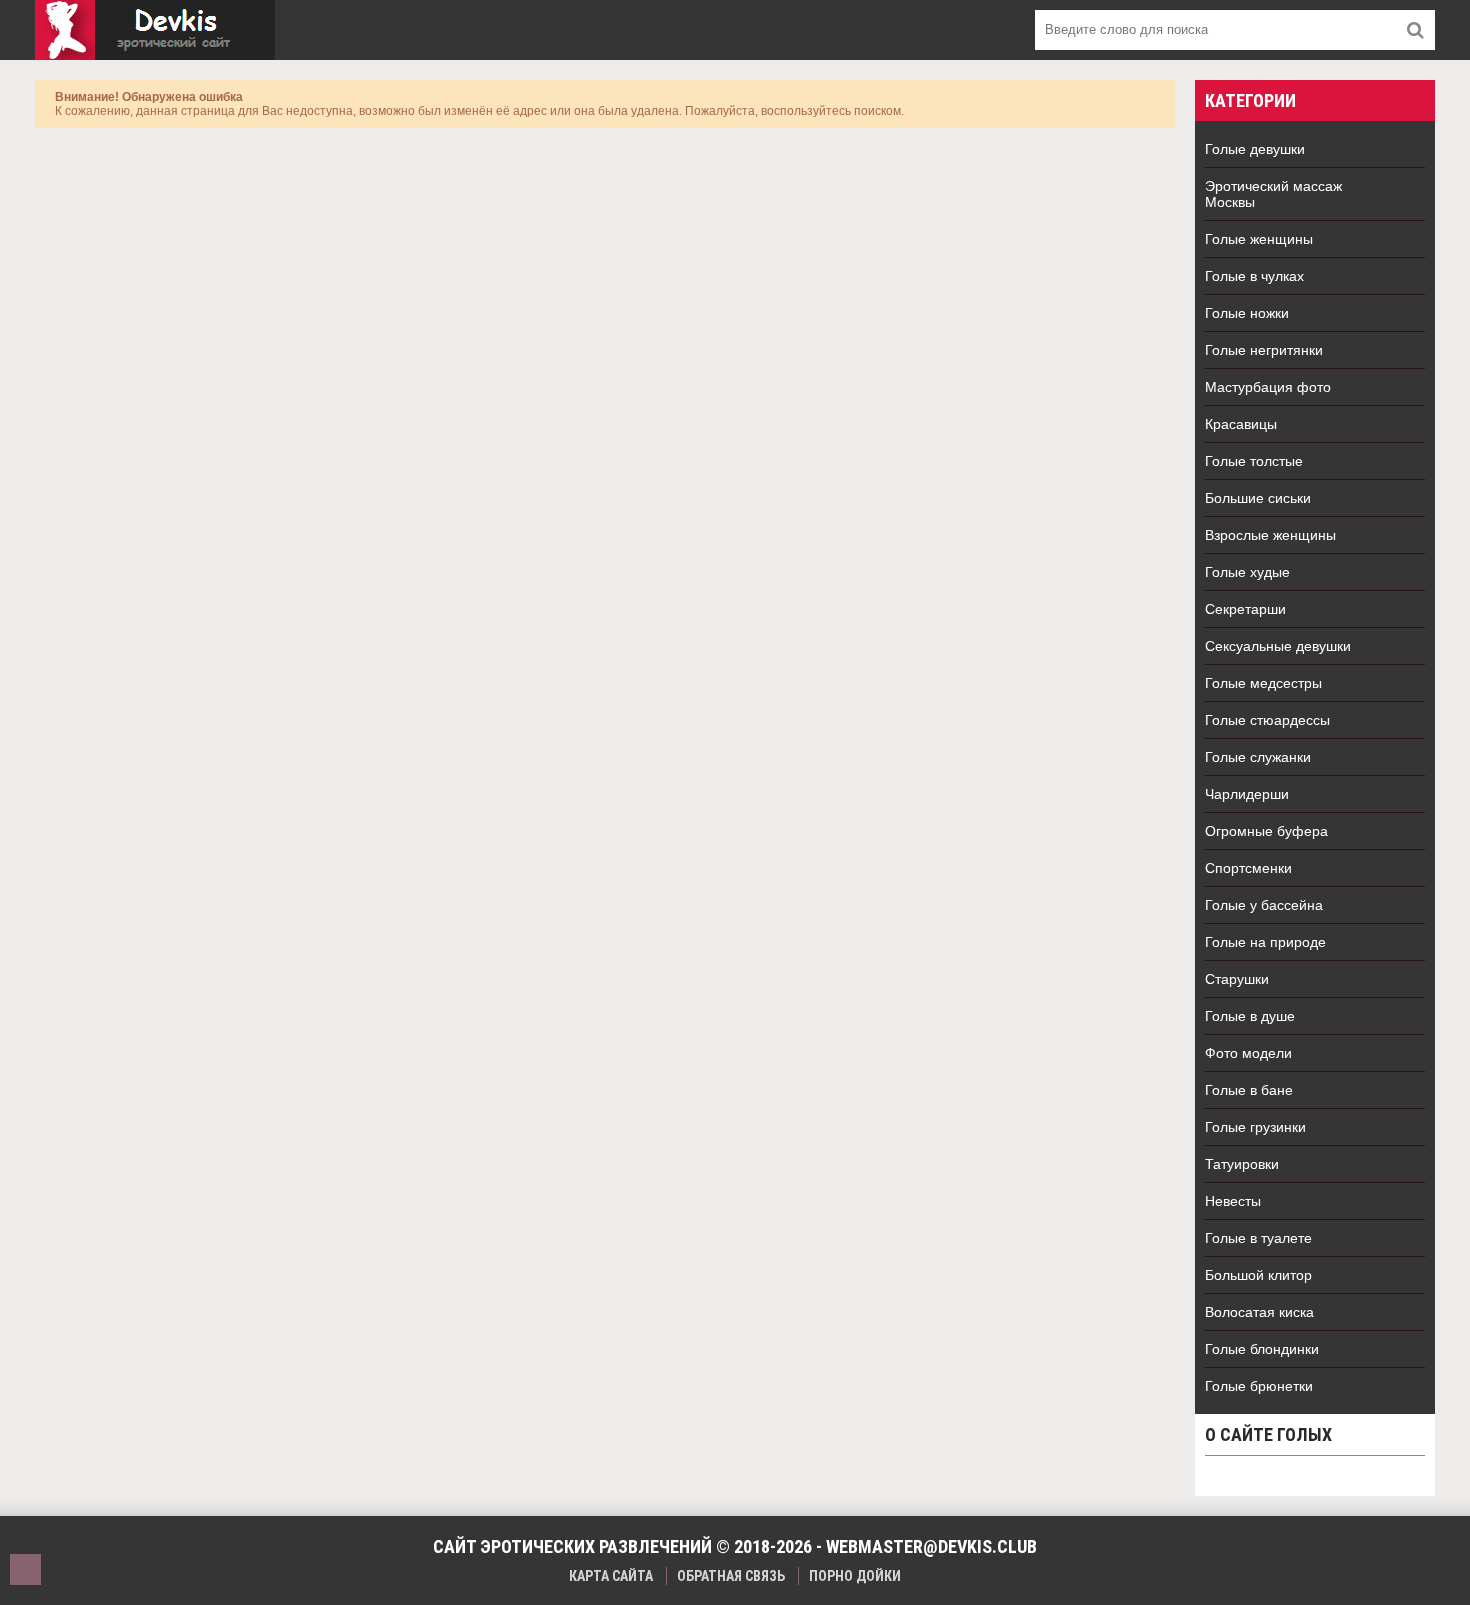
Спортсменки (1248, 868)
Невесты (1233, 1201)
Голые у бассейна (1264, 905)
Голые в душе (1250, 1016)
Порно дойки (855, 1576)
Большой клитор (1258, 1275)
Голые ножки (1247, 313)
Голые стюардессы (1267, 720)
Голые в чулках (1254, 276)
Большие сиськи (1258, 498)
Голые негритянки (1264, 350)
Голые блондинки (1262, 1349)
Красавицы (1241, 424)
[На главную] (155, 30)
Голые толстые (1254, 461)
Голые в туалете (1258, 1238)
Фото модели (1248, 1053)
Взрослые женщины (1270, 535)
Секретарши (1245, 609)
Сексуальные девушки (1278, 646)
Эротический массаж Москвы (1273, 194)
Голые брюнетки (1259, 1386)
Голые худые (1247, 572)
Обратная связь (731, 1576)
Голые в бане (1249, 1090)
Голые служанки (1258, 757)
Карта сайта (611, 1576)
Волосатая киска (1259, 1312)
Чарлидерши (1247, 794)
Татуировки (1242, 1164)
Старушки (1237, 979)
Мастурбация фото (1268, 387)
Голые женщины (1259, 239)
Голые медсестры (1263, 683)
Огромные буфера (1266, 831)
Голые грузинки (1255, 1127)
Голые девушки (1255, 149)
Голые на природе (1265, 942)
